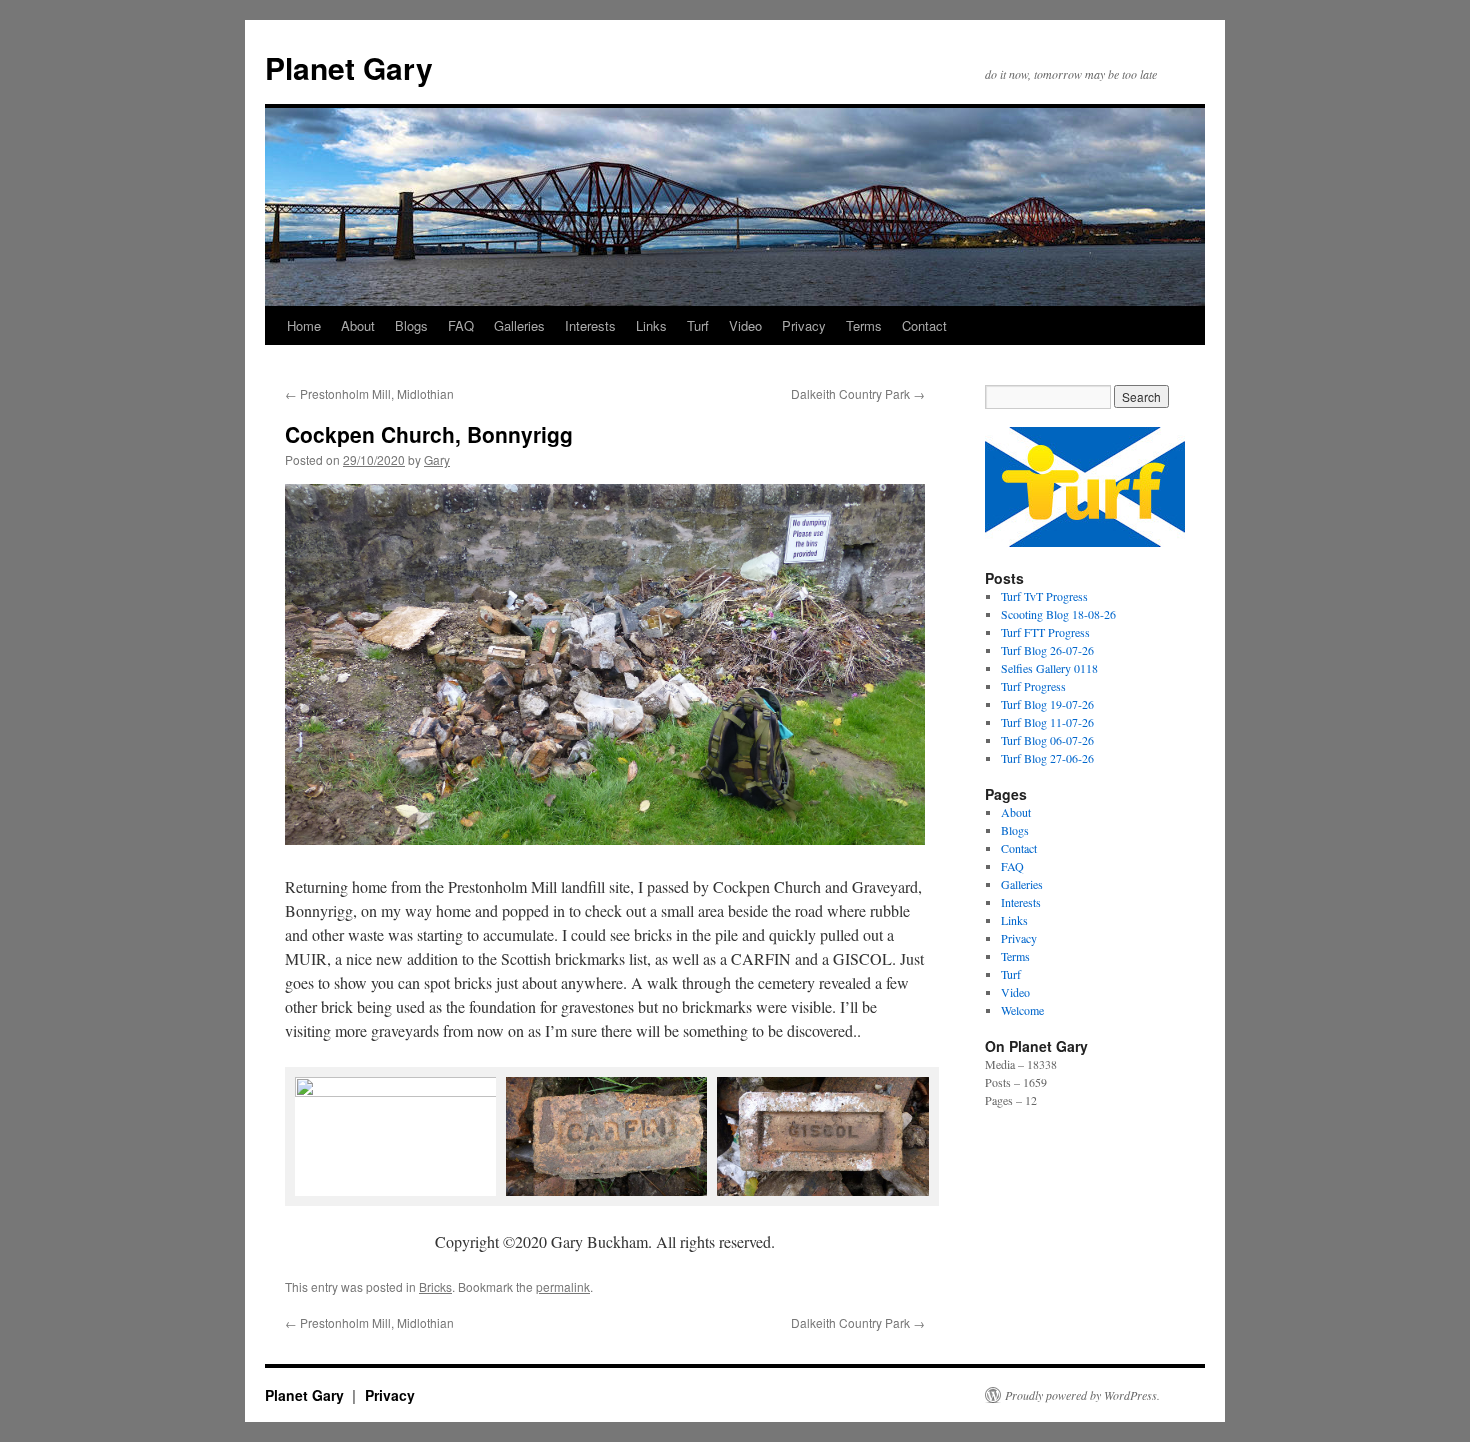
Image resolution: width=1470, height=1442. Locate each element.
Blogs (411, 325)
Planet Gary (349, 67)
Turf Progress (1033, 686)
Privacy (804, 325)
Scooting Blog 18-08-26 (1058, 614)
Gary (437, 459)
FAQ (461, 325)
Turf (698, 325)
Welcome (1022, 1010)
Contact (924, 325)
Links (651, 325)
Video (745, 325)
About (358, 325)
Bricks (435, 1286)
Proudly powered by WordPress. (1082, 1395)
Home (304, 325)
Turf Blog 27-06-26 (1047, 758)
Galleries (519, 325)
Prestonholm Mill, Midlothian (369, 393)
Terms (864, 325)
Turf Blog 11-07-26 (1047, 722)
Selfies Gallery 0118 (1049, 668)
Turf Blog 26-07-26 (1047, 650)
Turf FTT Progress (1045, 632)
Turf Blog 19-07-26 (1047, 704)
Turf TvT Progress (1044, 596)
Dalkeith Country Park (858, 393)
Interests (590, 325)
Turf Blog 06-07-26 (1047, 740)
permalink (563, 1286)
